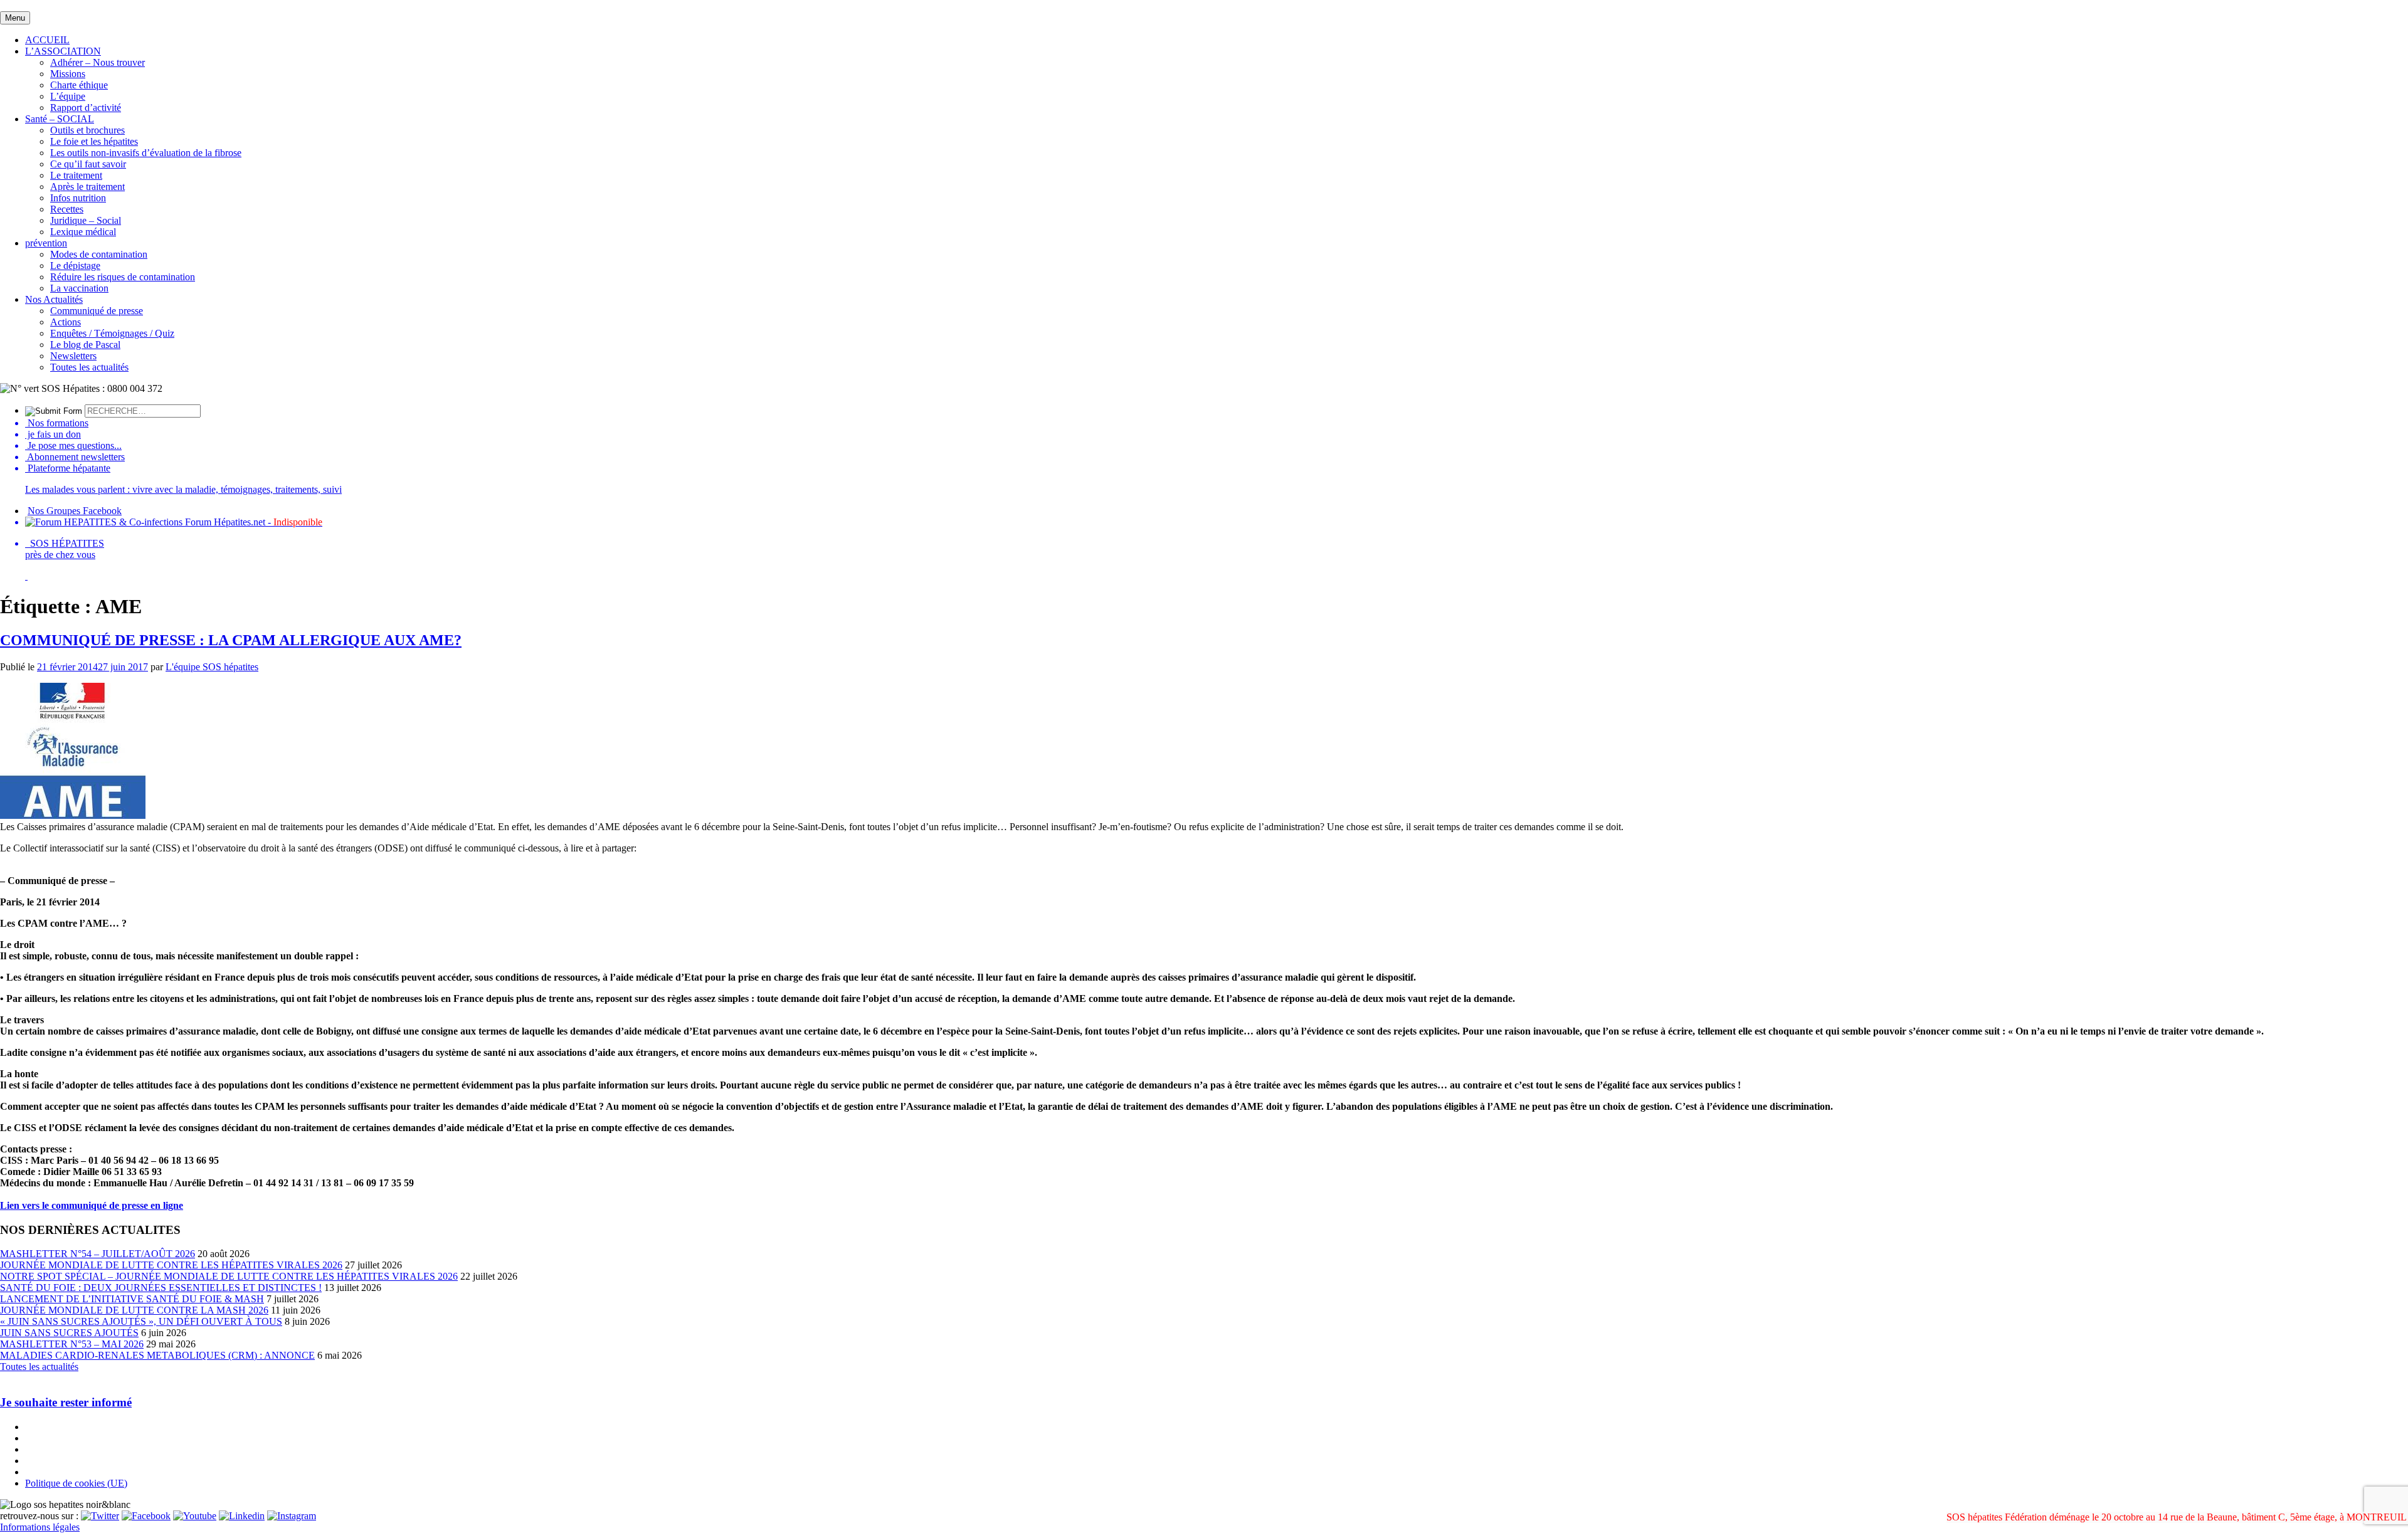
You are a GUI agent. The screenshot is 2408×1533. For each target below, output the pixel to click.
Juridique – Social (86, 220)
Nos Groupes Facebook (75, 511)
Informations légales (40, 1527)
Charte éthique (79, 85)
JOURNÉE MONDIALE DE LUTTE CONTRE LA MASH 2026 (134, 1310)
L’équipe (68, 96)
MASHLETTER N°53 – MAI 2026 (72, 1344)
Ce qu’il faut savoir (88, 164)
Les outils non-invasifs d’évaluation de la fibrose (146, 153)
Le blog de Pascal (85, 345)
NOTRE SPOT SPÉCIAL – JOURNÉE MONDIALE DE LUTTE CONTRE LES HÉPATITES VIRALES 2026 (229, 1276)
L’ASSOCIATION (63, 51)
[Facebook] (146, 1516)
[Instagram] (292, 1516)
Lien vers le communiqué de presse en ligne (92, 1205)
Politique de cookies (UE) (76, 1483)
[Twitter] (100, 1516)
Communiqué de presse (97, 311)
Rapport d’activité (86, 108)
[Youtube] (195, 1516)
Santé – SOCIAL (60, 119)
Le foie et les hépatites (94, 141)
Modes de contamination (99, 254)
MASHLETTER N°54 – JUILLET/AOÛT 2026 (98, 1254)
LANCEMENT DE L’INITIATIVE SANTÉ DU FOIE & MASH (132, 1299)
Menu (15, 18)
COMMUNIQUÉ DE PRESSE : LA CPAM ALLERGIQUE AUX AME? (231, 640)
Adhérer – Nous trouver (98, 62)
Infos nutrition (78, 198)
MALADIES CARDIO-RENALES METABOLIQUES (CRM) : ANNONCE (157, 1355)
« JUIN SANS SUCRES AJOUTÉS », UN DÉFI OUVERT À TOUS (141, 1321)
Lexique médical (83, 232)
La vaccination (79, 288)
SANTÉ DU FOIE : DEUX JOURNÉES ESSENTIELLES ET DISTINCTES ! (161, 1288)
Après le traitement (87, 187)
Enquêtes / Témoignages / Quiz (112, 333)
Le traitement (76, 175)
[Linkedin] (242, 1516)
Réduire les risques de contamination (123, 277)
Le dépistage (75, 266)
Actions (66, 322)
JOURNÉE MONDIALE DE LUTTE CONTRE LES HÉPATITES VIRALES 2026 (171, 1265)
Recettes (67, 209)
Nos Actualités (54, 299)
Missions (68, 74)
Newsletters (73, 356)
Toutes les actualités (89, 367)
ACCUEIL (47, 40)
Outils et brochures (87, 130)
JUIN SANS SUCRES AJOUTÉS (69, 1333)
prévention (46, 243)
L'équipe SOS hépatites (212, 667)
